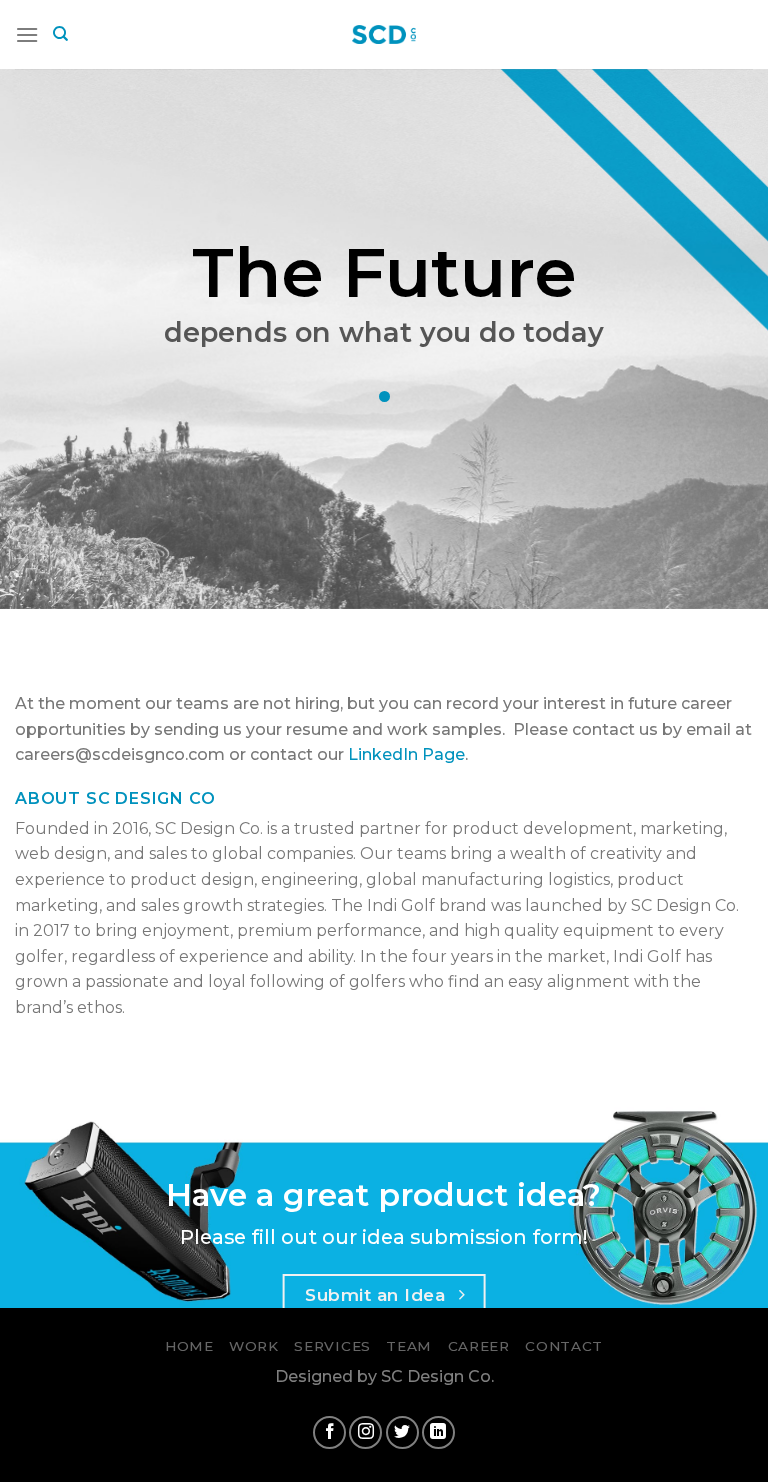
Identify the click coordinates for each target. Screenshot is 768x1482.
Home (189, 1346)
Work (254, 1346)
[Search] (60, 34)
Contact (564, 1346)
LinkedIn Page (406, 754)
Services (332, 1346)
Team (409, 1346)
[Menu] (27, 34)
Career (479, 1346)
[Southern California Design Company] (384, 34)
